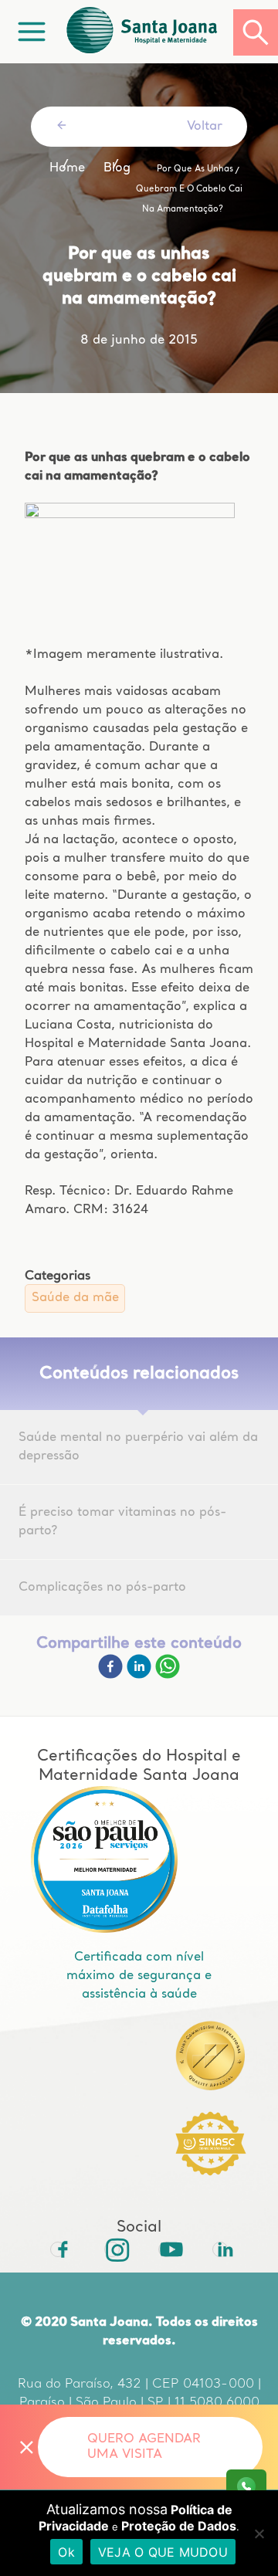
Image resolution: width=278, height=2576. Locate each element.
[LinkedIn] (220, 2249)
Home (67, 168)
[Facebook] (112, 1676)
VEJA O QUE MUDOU (163, 2552)
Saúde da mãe (75, 1298)
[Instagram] (112, 2249)
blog (117, 168)
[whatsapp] (168, 1676)
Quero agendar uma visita (144, 2447)
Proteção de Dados (179, 2526)
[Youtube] (166, 2249)
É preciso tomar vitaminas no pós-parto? (122, 1522)
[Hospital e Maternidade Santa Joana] (148, 32)
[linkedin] (141, 1676)
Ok (66, 2552)
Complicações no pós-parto (102, 1588)
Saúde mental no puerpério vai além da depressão (138, 1447)
